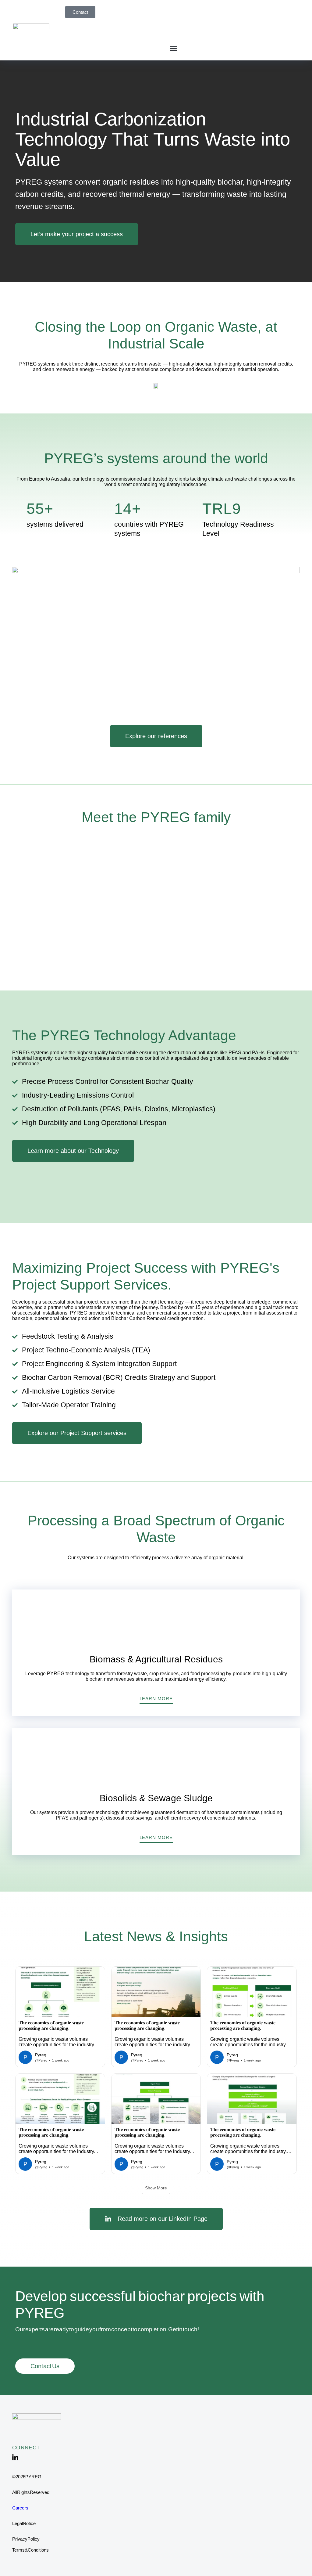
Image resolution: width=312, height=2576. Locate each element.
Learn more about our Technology (73, 1151)
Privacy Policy (26, 2539)
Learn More (156, 1699)
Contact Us (45, 2366)
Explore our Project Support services (77, 1433)
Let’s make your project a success (77, 234)
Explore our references (156, 736)
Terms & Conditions (30, 2550)
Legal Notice (24, 2523)
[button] (173, 48)
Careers (20, 2508)
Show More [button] (156, 2188)
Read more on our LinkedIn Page (163, 2219)
